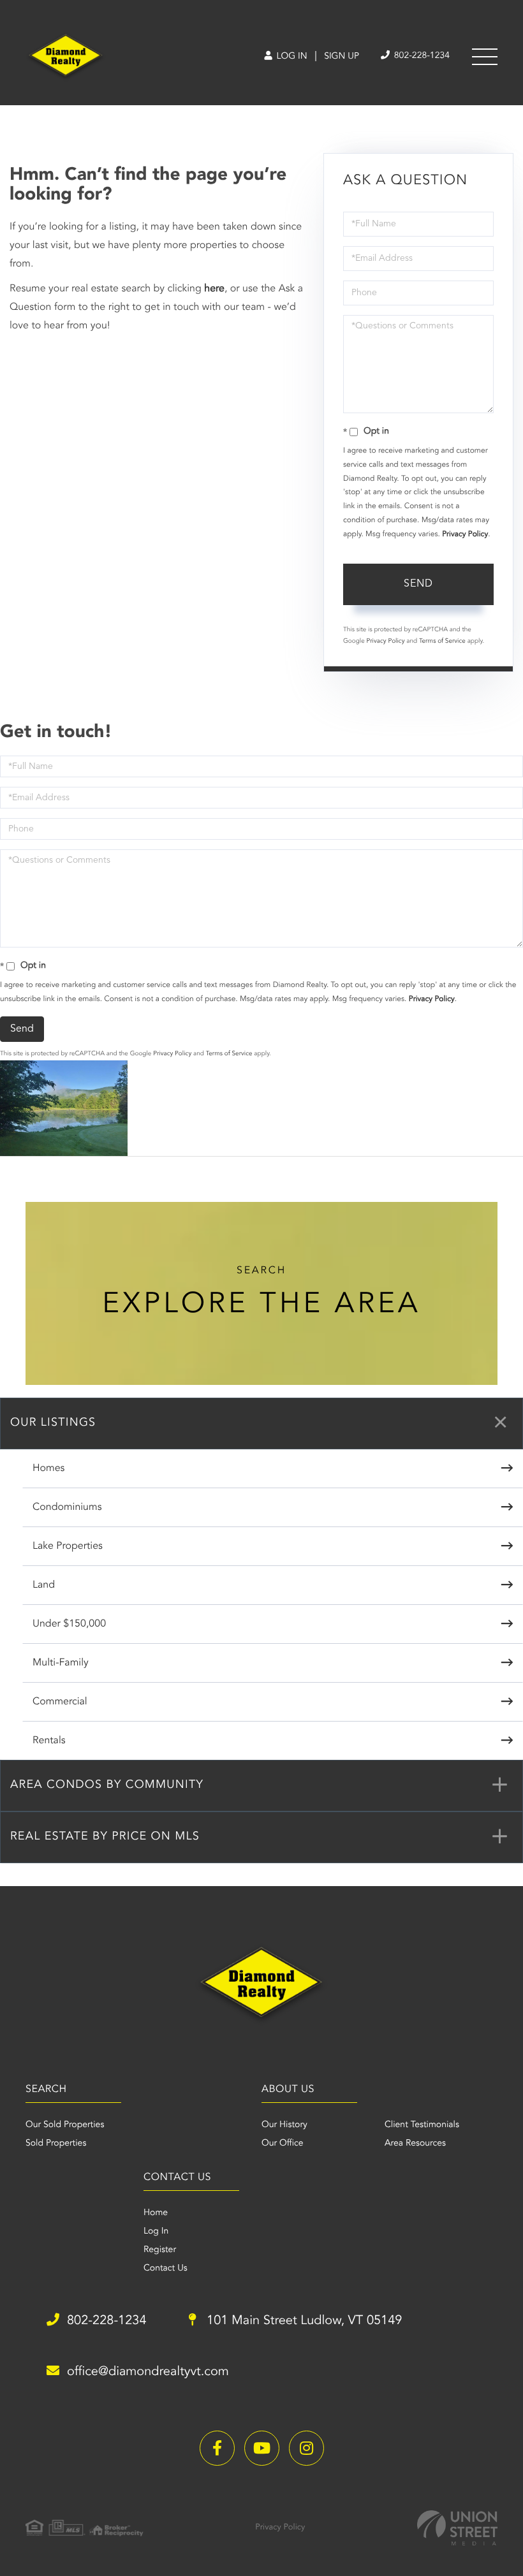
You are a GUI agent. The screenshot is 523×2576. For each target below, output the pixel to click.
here (214, 289)
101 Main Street (303, 2321)
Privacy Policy (465, 534)
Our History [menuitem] (284, 2125)
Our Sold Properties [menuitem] (65, 2125)
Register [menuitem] (160, 2250)
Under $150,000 (69, 1624)
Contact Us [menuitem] (166, 2269)
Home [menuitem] (156, 2213)
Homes (48, 1468)
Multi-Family (61, 1663)
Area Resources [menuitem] (415, 2144)
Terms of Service (442, 641)
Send (418, 584)
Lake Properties (68, 1546)
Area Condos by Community (107, 1785)
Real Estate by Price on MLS (105, 1837)
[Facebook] (217, 2448)
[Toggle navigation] (485, 57)
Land (44, 1585)
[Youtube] (262, 2448)
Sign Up (342, 57)
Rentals (49, 1741)
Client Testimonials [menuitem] (422, 2125)
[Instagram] (306, 2448)
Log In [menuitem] (156, 2232)
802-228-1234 (421, 56)
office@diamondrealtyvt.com (148, 2372)
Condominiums (67, 1507)
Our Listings (53, 1423)
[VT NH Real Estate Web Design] (457, 2528)
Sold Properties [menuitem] (56, 2144)
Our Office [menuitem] (283, 2144)
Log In (291, 57)
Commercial (60, 1702)
